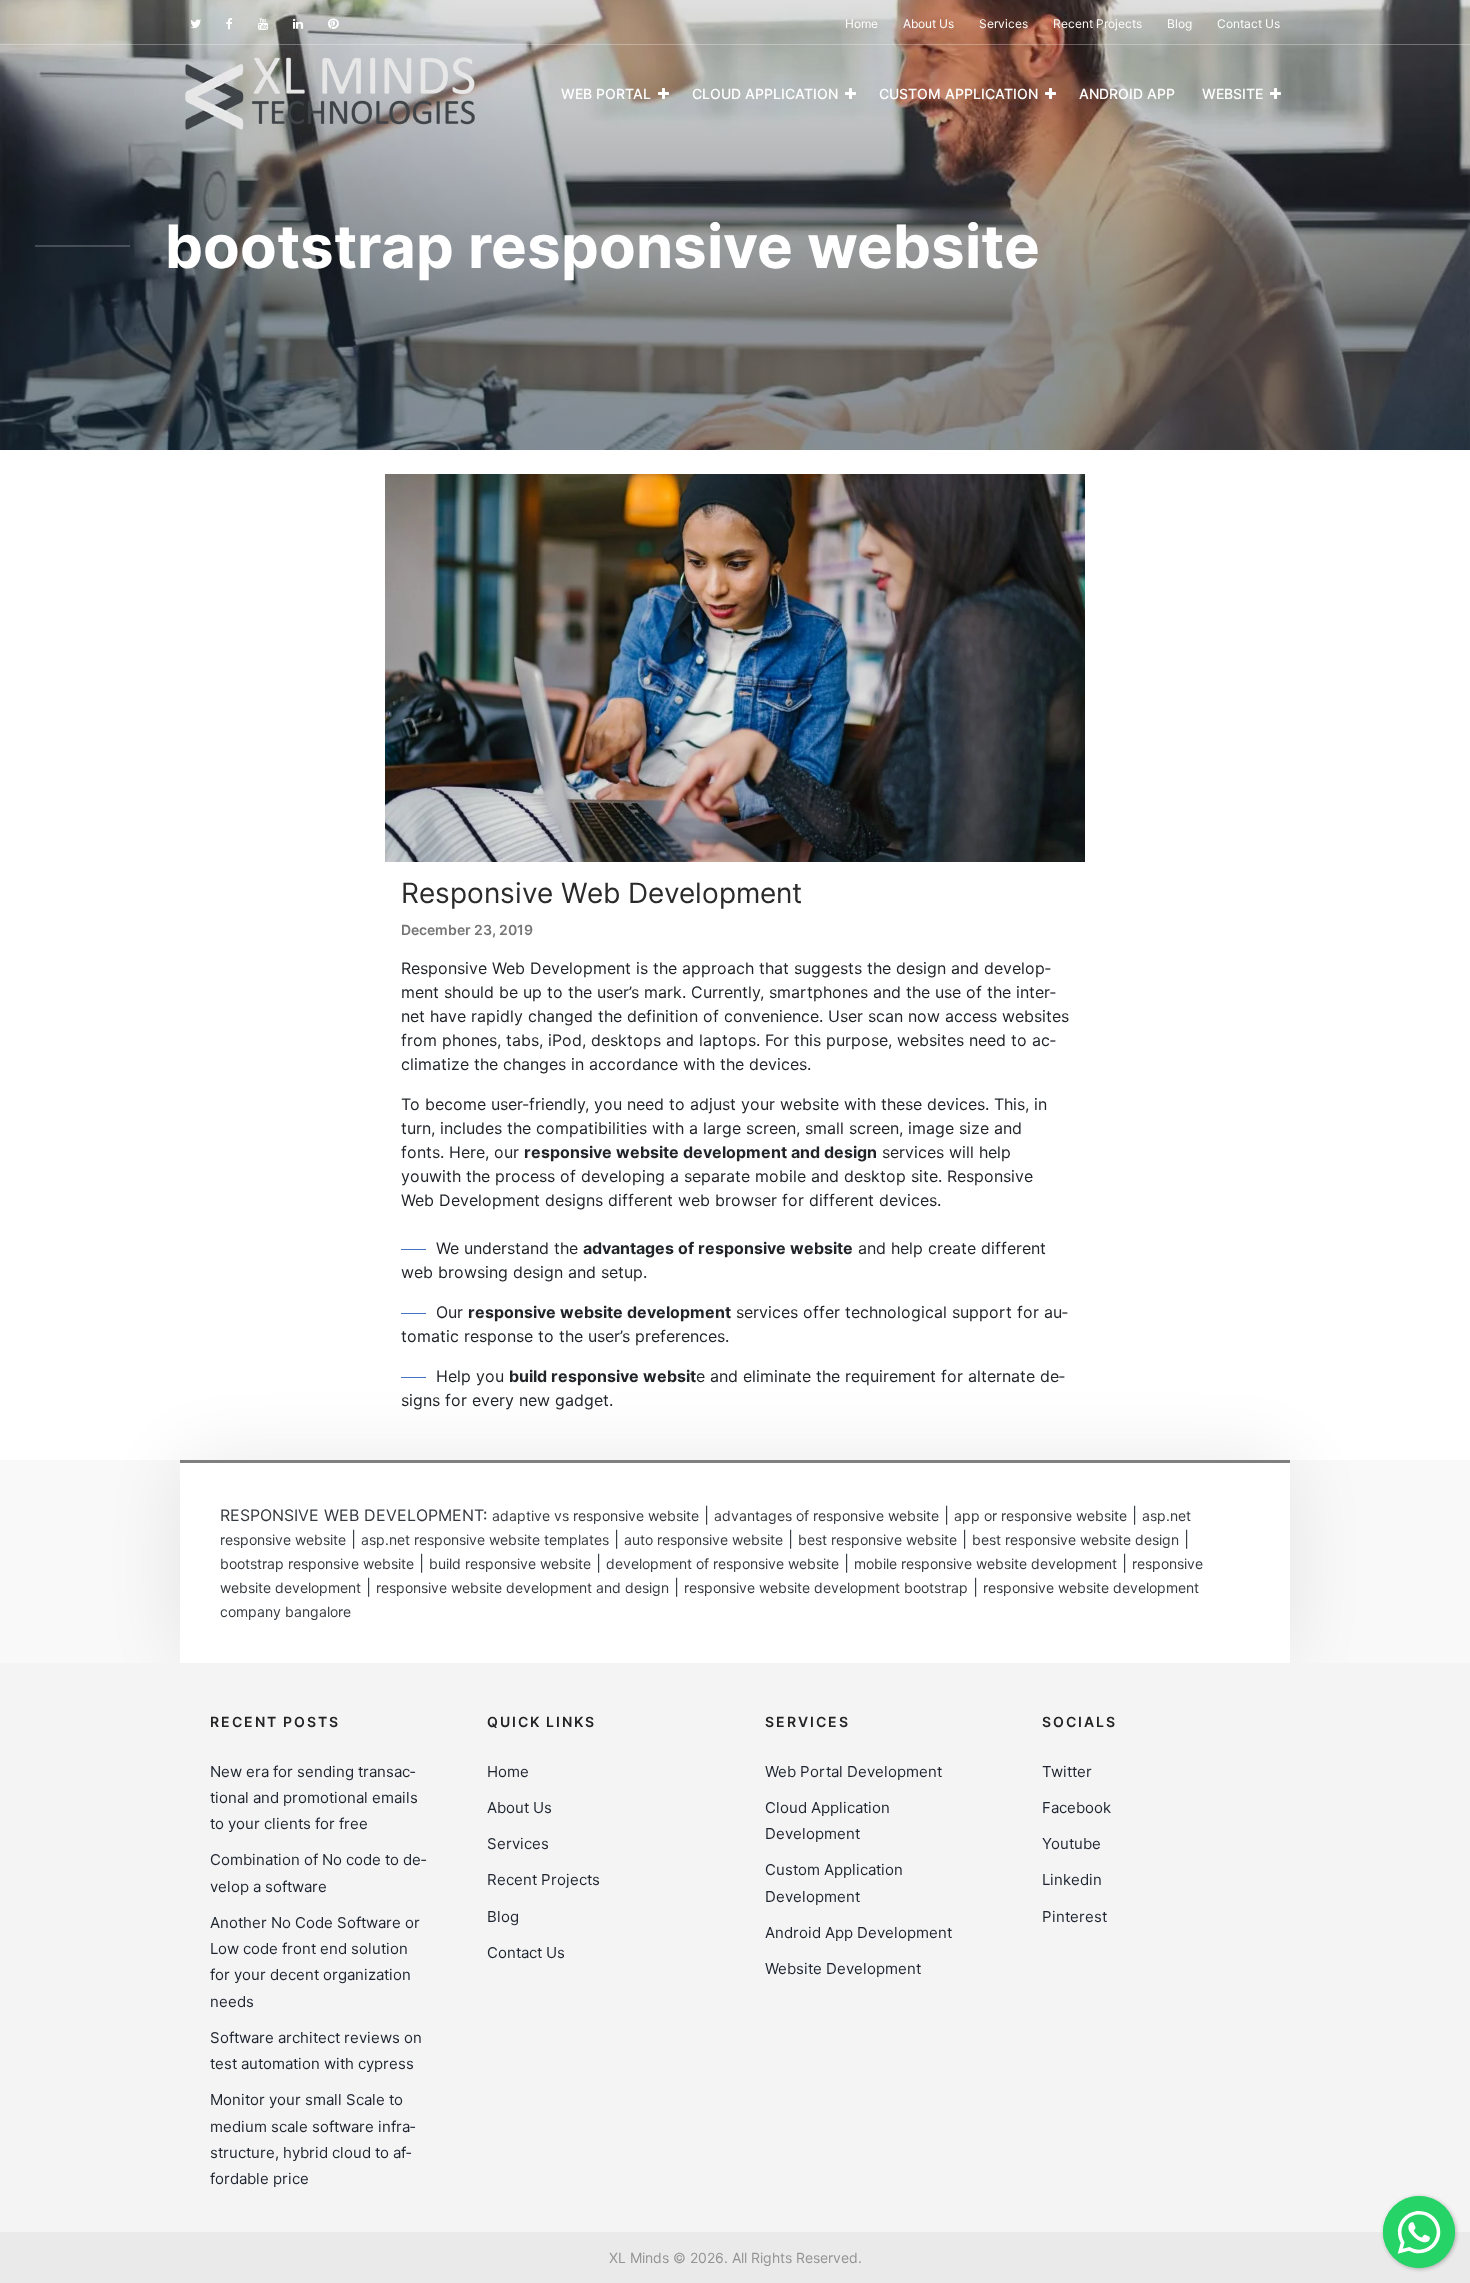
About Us (928, 23)
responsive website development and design (522, 1587)
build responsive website (510, 1563)
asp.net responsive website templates (485, 1539)
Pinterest (1074, 1916)
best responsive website (877, 1539)
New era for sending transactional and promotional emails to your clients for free (314, 1798)
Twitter (1067, 1771)
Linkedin (1072, 1879)
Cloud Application (765, 93)
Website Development (843, 1968)
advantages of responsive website (826, 1515)
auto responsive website (703, 1539)
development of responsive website (722, 1563)
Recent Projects (1097, 23)
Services (1003, 23)
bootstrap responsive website (317, 1563)
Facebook (1076, 1807)
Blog (1179, 23)
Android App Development (858, 1932)
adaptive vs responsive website (595, 1515)
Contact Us (1248, 23)
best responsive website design (1075, 1539)
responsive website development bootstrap (826, 1587)
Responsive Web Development (601, 893)
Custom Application (958, 93)
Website (1232, 93)
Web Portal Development (853, 1771)
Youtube (1071, 1843)
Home (861, 23)
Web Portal (606, 93)
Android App (1127, 93)
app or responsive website (1040, 1515)
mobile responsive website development (985, 1563)
